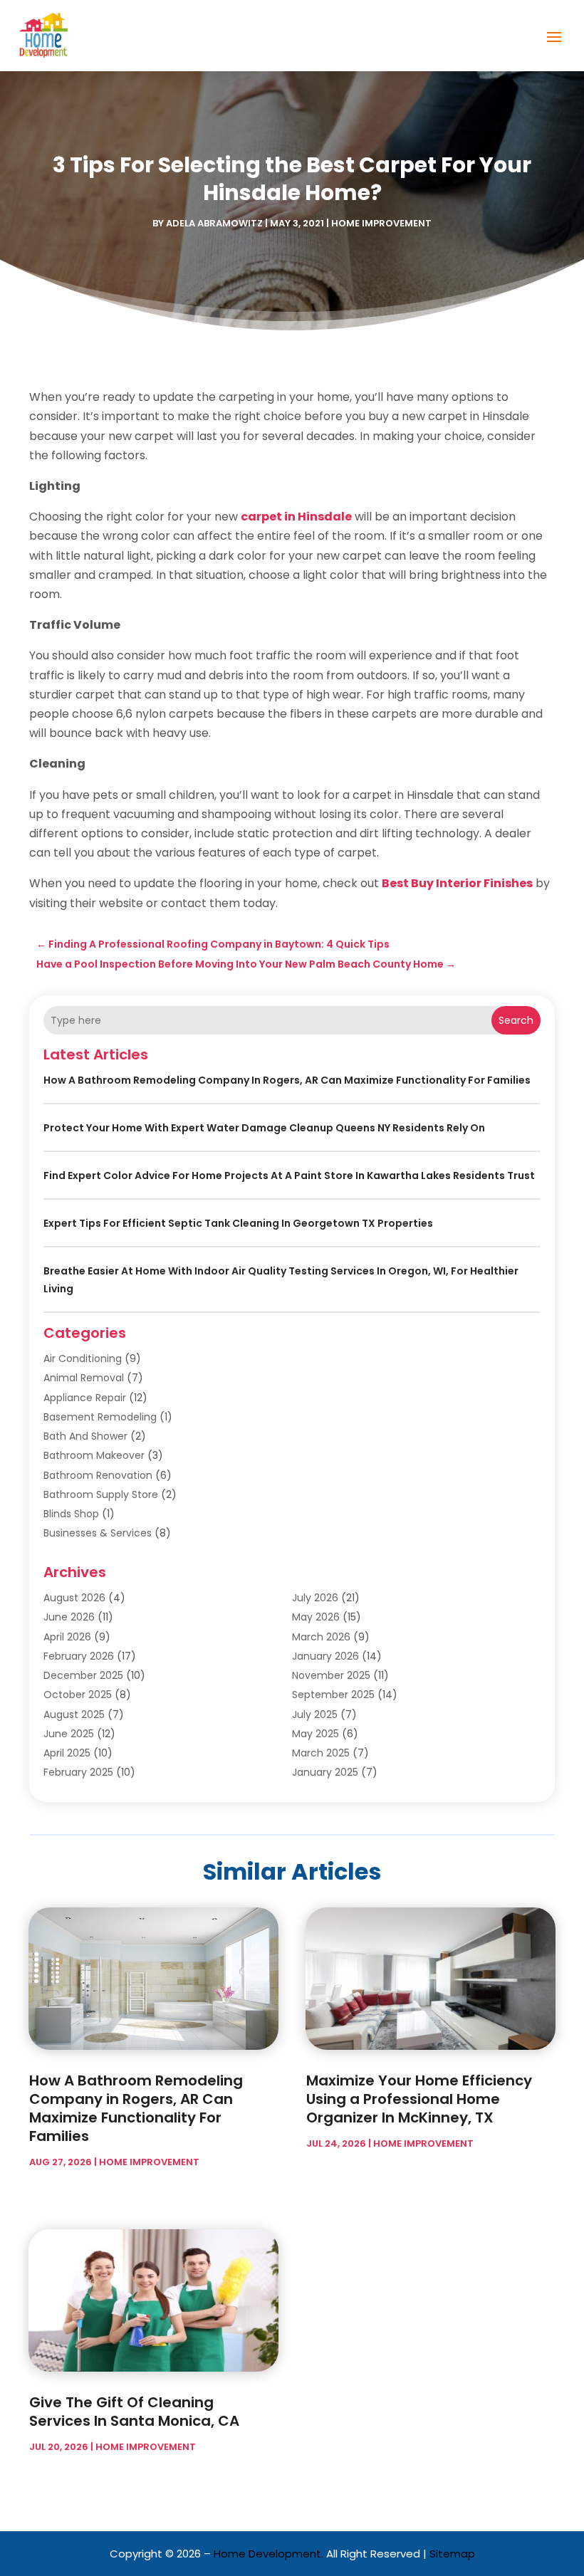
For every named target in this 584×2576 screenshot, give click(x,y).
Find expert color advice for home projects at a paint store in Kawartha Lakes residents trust (289, 1176)
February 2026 (79, 1656)
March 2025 (321, 1753)
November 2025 (331, 1675)
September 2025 (333, 1695)
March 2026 (321, 1637)
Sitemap (452, 2554)
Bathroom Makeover (94, 1455)
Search (516, 1020)
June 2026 (69, 1617)
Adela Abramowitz (214, 223)
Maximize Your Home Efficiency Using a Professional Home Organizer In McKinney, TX (419, 2099)
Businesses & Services (98, 1533)
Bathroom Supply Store (101, 1494)
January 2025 (325, 1772)
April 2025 (67, 1753)
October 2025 (78, 1695)
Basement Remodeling (100, 1417)
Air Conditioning (83, 1358)
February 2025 (78, 1772)
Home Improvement (381, 223)
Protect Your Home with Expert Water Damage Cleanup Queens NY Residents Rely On (264, 1128)
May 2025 (316, 1734)
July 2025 (315, 1714)
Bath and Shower (85, 1436)
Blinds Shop (71, 1514)
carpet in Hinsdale (296, 517)
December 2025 (83, 1675)
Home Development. (268, 2554)
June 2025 (69, 1734)
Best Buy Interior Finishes (457, 883)
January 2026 (325, 1656)
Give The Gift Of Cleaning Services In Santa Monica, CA (134, 2412)
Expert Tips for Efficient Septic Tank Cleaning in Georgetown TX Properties (238, 1223)
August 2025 (74, 1714)
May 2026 (316, 1617)
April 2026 (67, 1637)
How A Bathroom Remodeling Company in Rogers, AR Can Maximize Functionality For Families (287, 1080)
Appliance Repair (85, 1398)
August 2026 (74, 1598)
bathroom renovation (98, 1475)
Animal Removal (84, 1378)
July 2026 (315, 1598)
